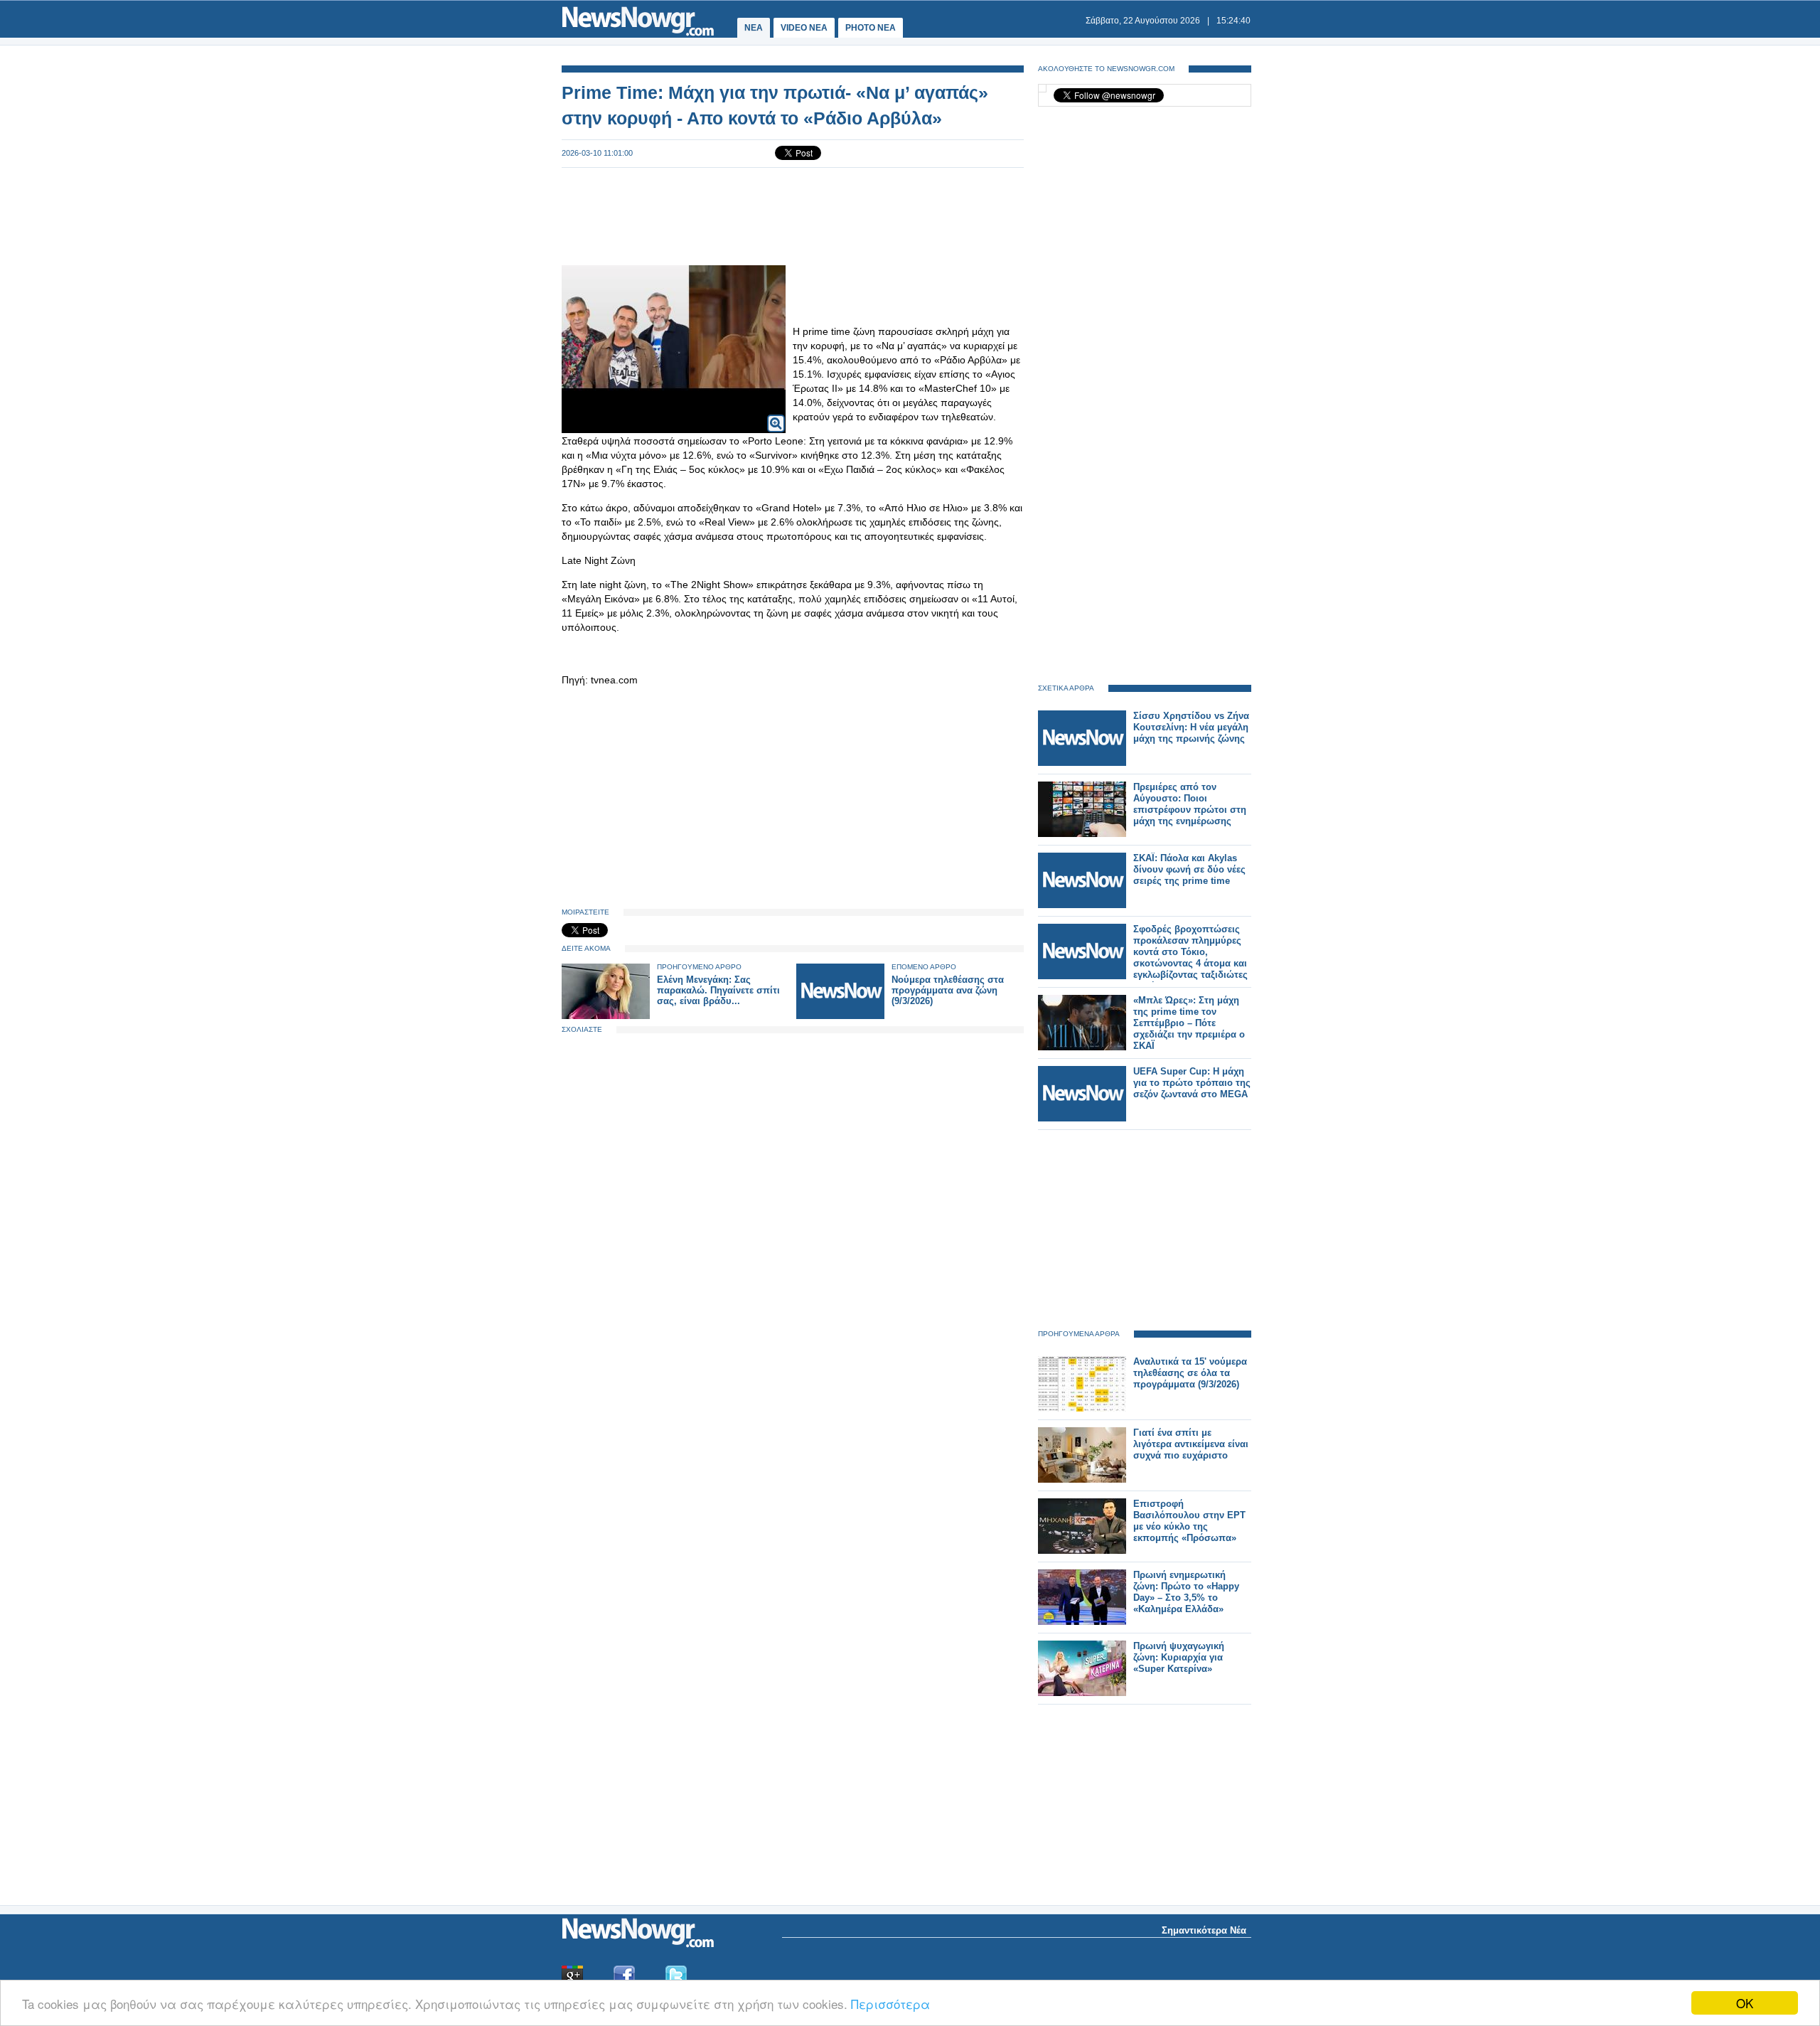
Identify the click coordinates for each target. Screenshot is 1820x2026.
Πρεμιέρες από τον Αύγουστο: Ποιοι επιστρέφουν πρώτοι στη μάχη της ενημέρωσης (1190, 804)
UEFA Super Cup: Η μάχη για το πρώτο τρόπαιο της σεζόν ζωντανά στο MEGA (1192, 1083)
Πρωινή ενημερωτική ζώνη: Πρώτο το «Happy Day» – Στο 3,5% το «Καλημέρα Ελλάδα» (1186, 1592)
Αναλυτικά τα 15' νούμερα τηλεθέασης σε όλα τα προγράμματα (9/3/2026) (1190, 1373)
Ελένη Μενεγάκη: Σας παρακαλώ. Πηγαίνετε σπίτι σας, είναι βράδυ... (718, 990)
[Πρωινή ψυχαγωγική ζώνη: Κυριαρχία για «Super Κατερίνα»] (1082, 1693)
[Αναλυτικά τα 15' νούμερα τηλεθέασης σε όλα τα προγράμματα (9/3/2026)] (1082, 1408)
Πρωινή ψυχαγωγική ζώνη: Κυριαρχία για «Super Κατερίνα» (1179, 1657)
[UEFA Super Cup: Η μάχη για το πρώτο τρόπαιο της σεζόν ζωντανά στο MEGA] (1082, 1118)
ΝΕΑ (754, 28)
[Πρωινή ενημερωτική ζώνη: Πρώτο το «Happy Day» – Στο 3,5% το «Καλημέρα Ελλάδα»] (1082, 1622)
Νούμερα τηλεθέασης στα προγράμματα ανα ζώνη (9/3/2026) (948, 990)
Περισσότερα (890, 2004)
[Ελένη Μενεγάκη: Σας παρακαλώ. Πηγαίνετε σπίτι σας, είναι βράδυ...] (606, 1016)
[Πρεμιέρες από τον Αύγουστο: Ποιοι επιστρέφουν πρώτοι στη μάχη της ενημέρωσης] (1082, 834)
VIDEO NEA (804, 28)
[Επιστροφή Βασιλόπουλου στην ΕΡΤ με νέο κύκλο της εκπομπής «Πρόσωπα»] (1082, 1551)
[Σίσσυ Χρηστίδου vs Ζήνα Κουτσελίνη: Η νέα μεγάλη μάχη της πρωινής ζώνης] (1082, 763)
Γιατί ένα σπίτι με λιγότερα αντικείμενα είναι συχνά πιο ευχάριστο (1191, 1444)
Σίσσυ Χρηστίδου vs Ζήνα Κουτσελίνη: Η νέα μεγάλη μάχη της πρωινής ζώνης (1191, 727)
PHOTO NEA (871, 28)
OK (1745, 2003)
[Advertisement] (793, 215)
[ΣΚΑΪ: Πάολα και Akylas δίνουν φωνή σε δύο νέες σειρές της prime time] (1082, 905)
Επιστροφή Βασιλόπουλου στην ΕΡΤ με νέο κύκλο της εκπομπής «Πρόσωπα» (1189, 1521)
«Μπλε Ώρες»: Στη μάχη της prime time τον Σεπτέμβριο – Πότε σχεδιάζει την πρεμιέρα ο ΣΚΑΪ (1189, 1023)
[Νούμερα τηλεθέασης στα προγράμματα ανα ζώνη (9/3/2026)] (840, 1016)
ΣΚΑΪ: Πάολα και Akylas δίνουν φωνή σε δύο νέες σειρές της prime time (1189, 869)
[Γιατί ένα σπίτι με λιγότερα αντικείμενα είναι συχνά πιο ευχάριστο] (1082, 1479)
